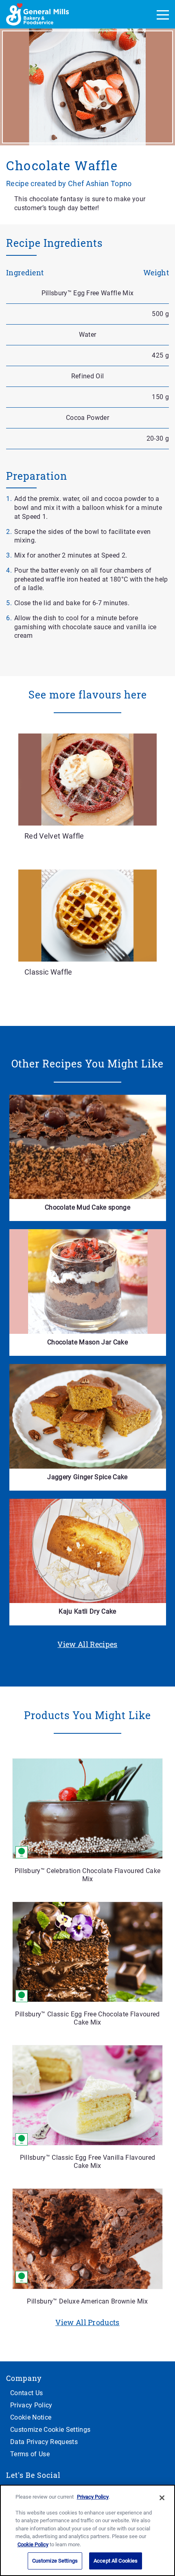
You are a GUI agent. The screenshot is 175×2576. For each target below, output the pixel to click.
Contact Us (26, 2393)
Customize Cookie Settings (50, 2430)
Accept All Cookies (116, 2561)
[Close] (162, 2498)
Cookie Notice (31, 2417)
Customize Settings (55, 2561)
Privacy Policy (31, 2405)
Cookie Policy (33, 2544)
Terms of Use (30, 2454)
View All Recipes (87, 1644)
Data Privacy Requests (44, 2442)
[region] (87, 2530)
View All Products (87, 2322)
